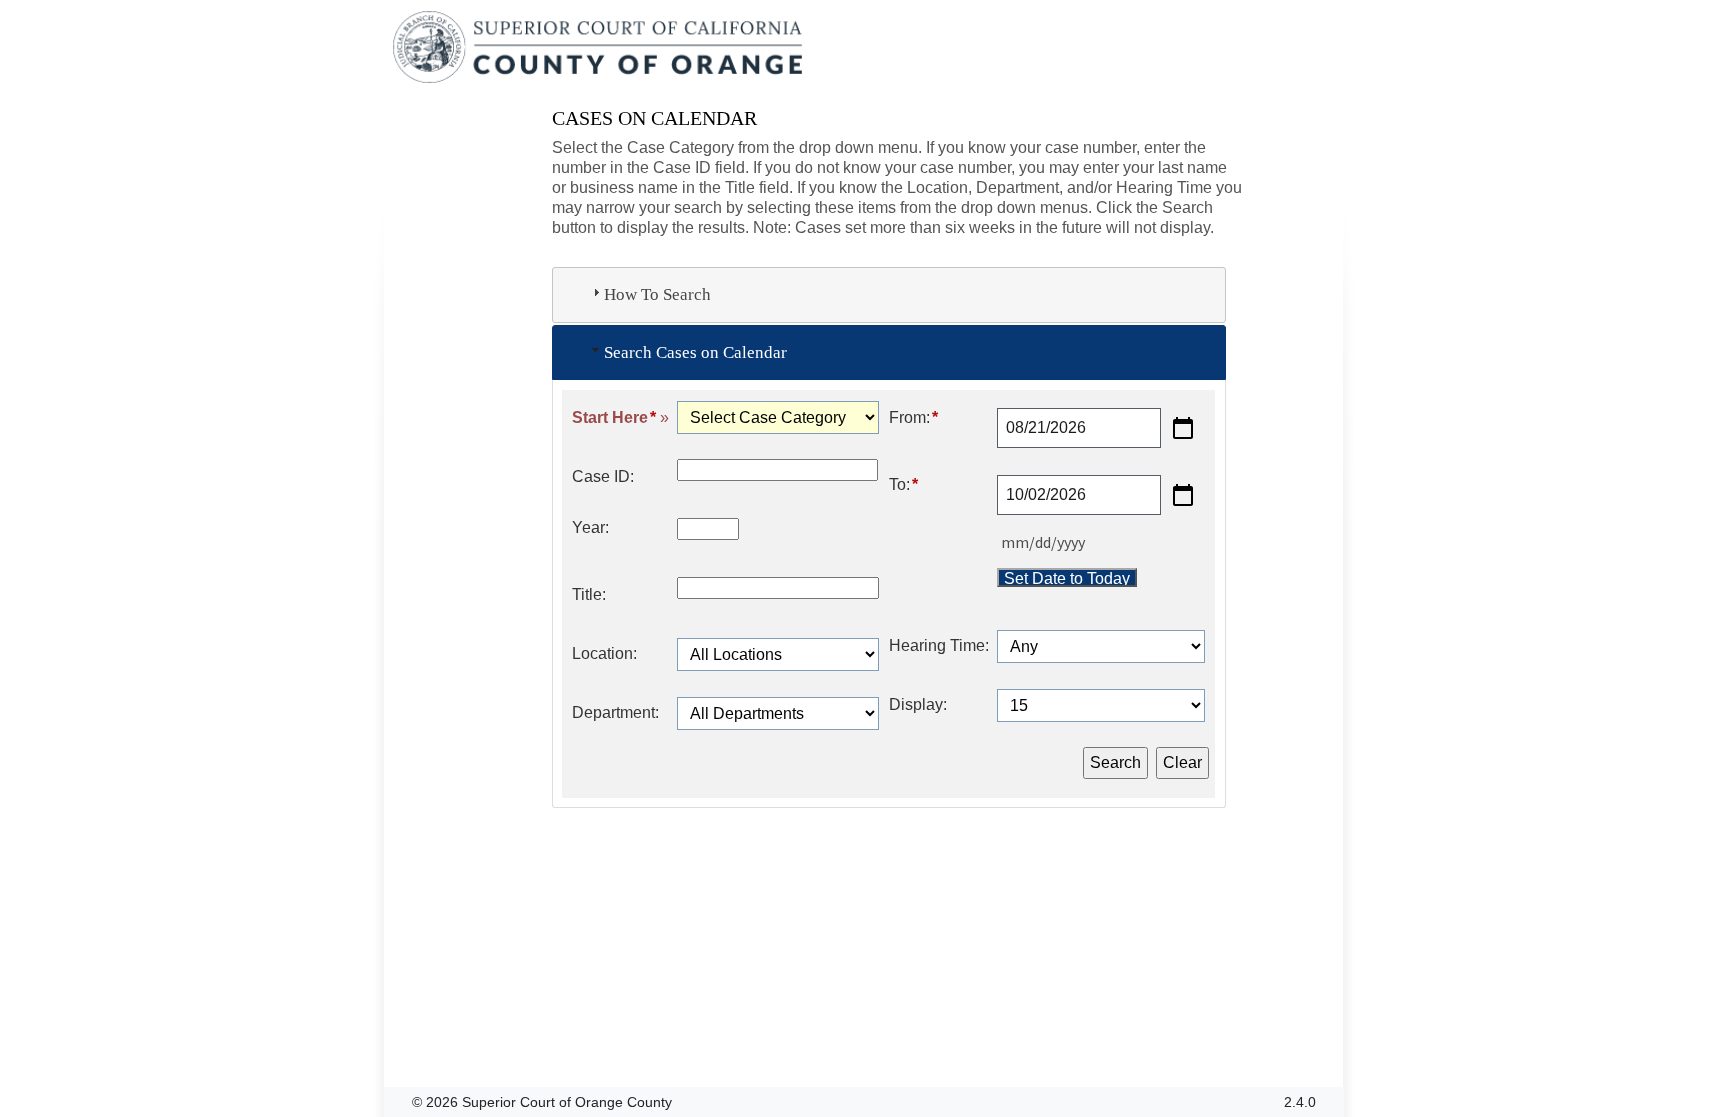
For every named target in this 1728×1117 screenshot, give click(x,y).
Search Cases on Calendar (695, 352)
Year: (590, 527)
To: (903, 484)
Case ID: (603, 476)
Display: (918, 704)
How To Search (657, 294)
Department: (615, 712)
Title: (589, 594)
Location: (604, 653)
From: (913, 417)
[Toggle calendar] (1183, 428)
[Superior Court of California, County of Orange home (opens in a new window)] (599, 48)
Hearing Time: (939, 645)
